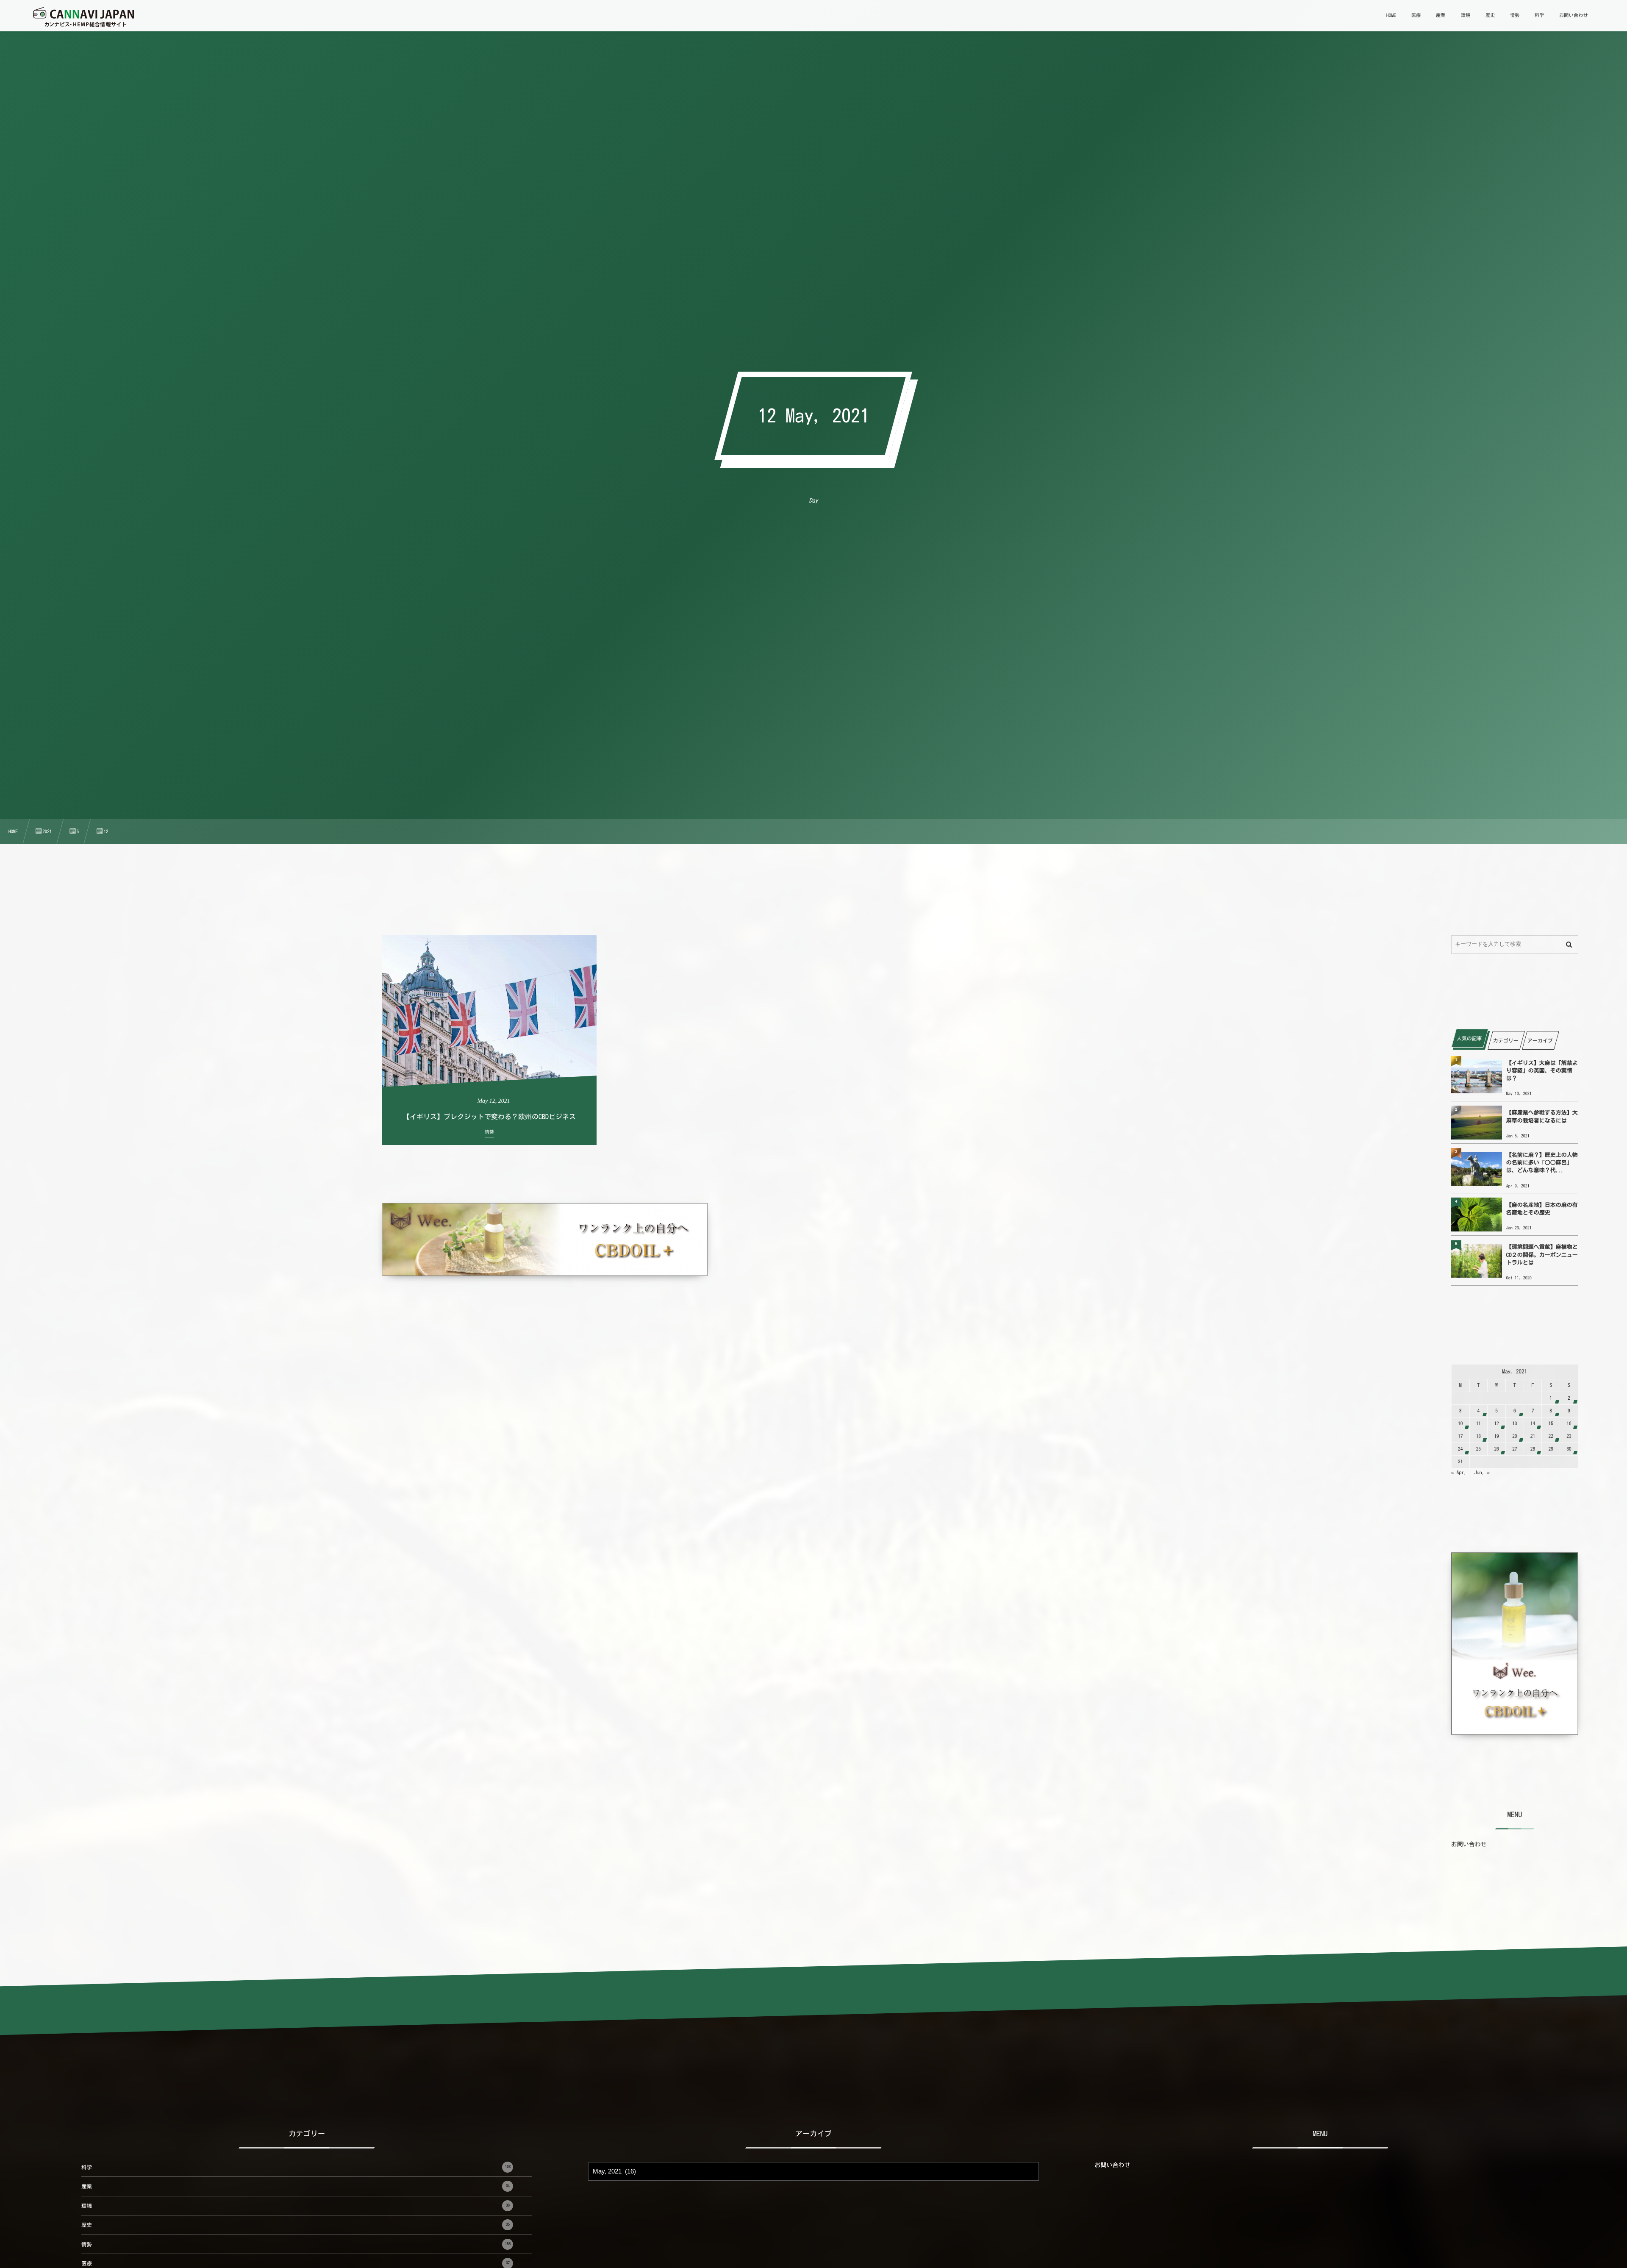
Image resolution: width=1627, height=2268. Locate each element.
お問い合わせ (1469, 1844)
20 (1515, 1436)
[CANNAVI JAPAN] (83, 17)
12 (1496, 1424)
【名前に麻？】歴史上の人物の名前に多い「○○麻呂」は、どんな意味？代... (1542, 1163)
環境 (296, 2206)
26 (1496, 1449)
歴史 (296, 2225)
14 (1533, 1424)
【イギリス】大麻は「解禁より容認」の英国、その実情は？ (1542, 1071)
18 (1478, 1436)
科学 (296, 2167)
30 (1569, 1449)
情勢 (296, 2244)
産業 (296, 2186)
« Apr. (1459, 1473)
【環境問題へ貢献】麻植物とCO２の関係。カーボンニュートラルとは (1542, 1255)
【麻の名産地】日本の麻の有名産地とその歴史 (1542, 1209)
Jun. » (1482, 1473)
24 (1460, 1449)
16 (1569, 1424)
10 (1460, 1424)
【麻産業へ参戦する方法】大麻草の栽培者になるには (1542, 1116)
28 (1533, 1449)
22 (1551, 1436)
